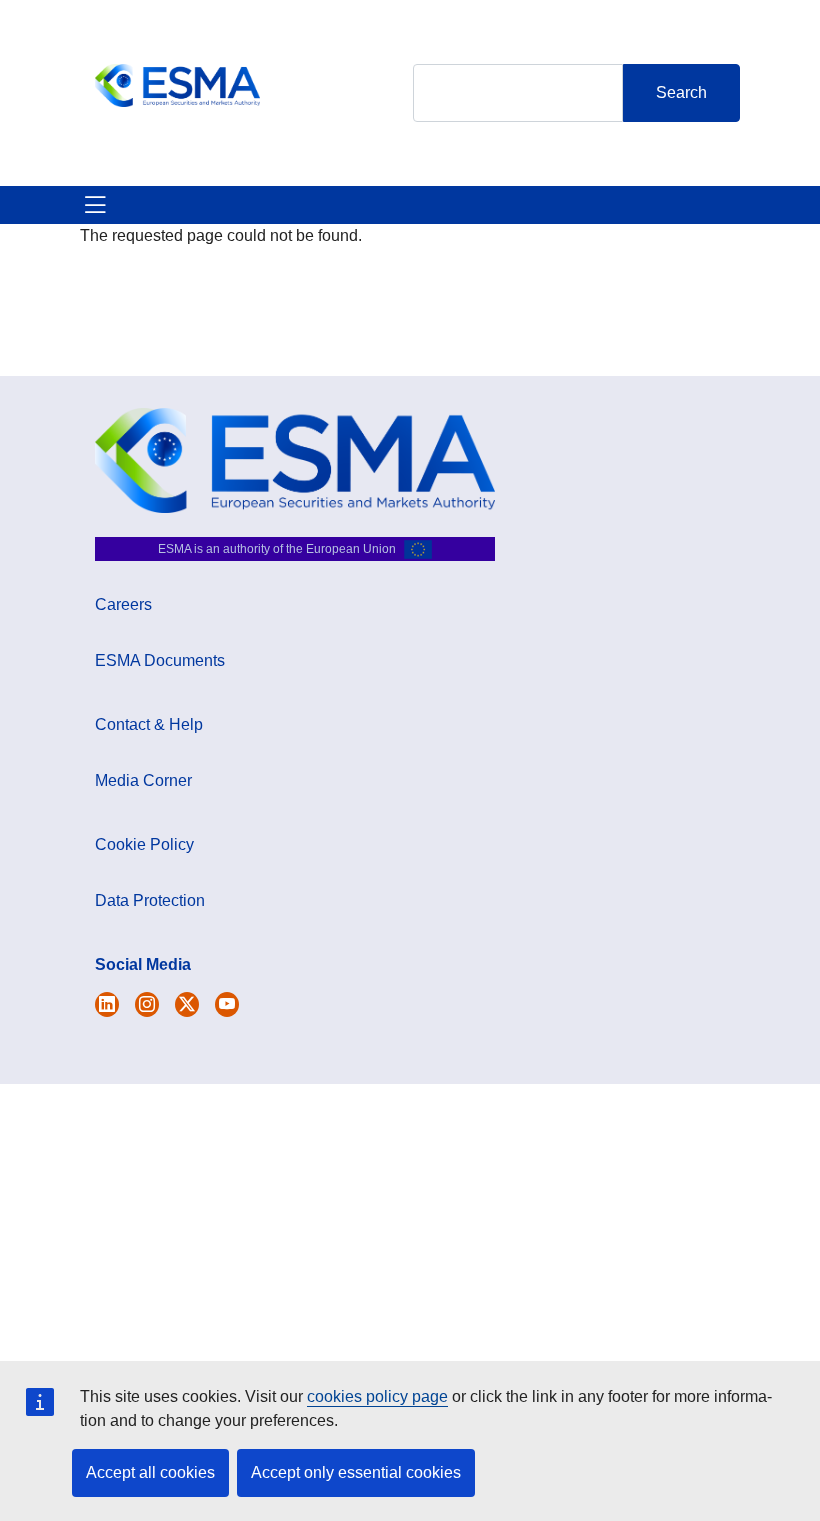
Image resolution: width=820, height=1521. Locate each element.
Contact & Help (149, 724)
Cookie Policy (144, 844)
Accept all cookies (150, 1472)
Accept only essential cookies (356, 1472)
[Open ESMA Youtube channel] (227, 1004)
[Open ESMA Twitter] (107, 1004)
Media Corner (143, 780)
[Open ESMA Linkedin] (187, 1004)
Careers (123, 604)
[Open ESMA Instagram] (147, 1004)
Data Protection (150, 900)
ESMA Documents (160, 660)
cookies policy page (377, 1396)
